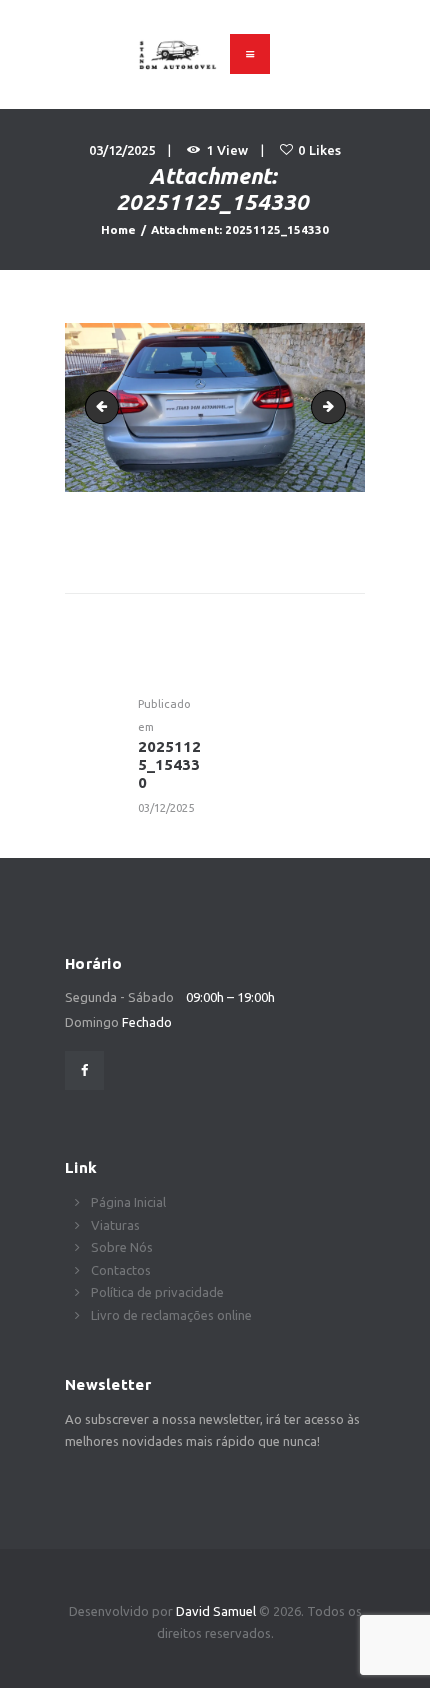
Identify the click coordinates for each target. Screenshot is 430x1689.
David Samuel (217, 1611)
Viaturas (115, 1225)
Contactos (121, 1270)
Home (118, 229)
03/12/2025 (122, 150)
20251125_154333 (339, 407)
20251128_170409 (106, 407)
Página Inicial (128, 1202)
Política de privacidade (157, 1292)
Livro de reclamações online (171, 1315)
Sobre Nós (122, 1247)
